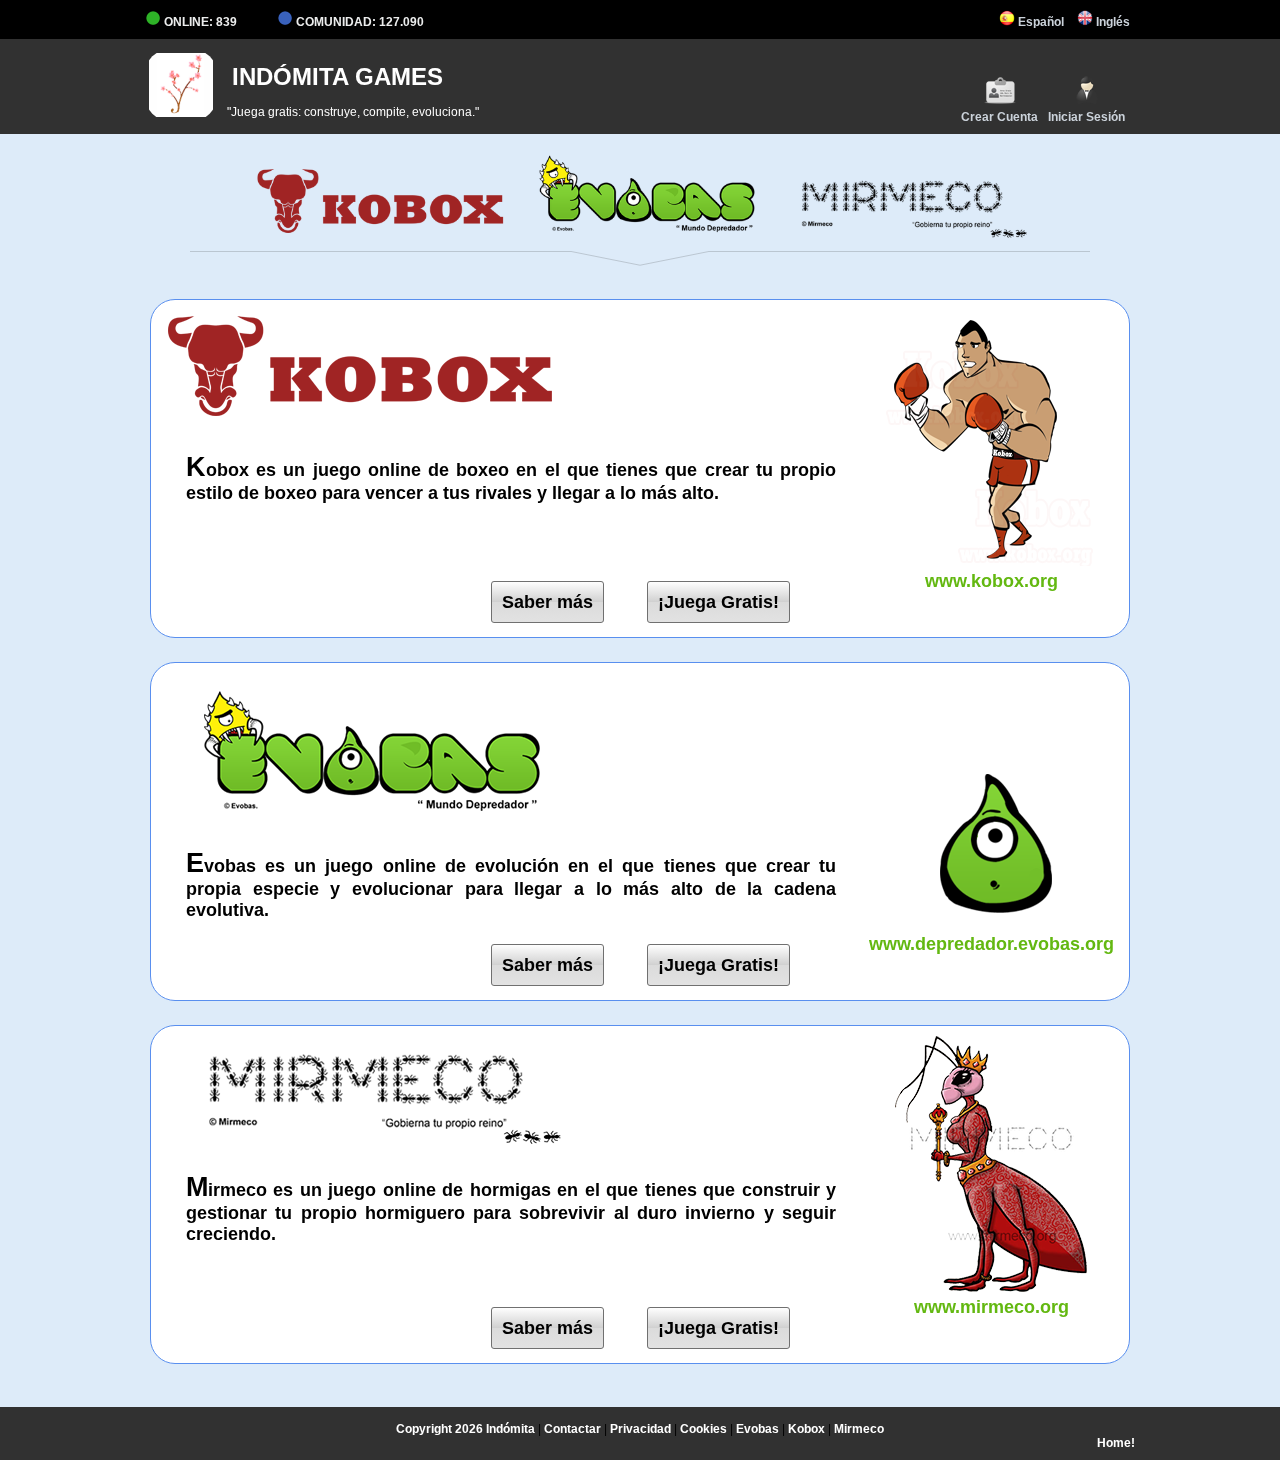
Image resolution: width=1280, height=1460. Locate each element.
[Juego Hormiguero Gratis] (899, 234)
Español (1039, 22)
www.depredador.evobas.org (991, 944)
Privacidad (640, 1429)
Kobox (806, 1429)
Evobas (757, 1429)
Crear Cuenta (999, 117)
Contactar (572, 1429)
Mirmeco (859, 1429)
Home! (1116, 1443)
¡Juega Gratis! (718, 602)
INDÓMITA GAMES (337, 76)
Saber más (547, 602)
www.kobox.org (991, 581)
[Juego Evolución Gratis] (640, 234)
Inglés (1111, 22)
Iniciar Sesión (1086, 117)
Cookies (703, 1429)
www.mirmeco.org (991, 1307)
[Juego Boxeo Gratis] (381, 234)
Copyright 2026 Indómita (465, 1429)
